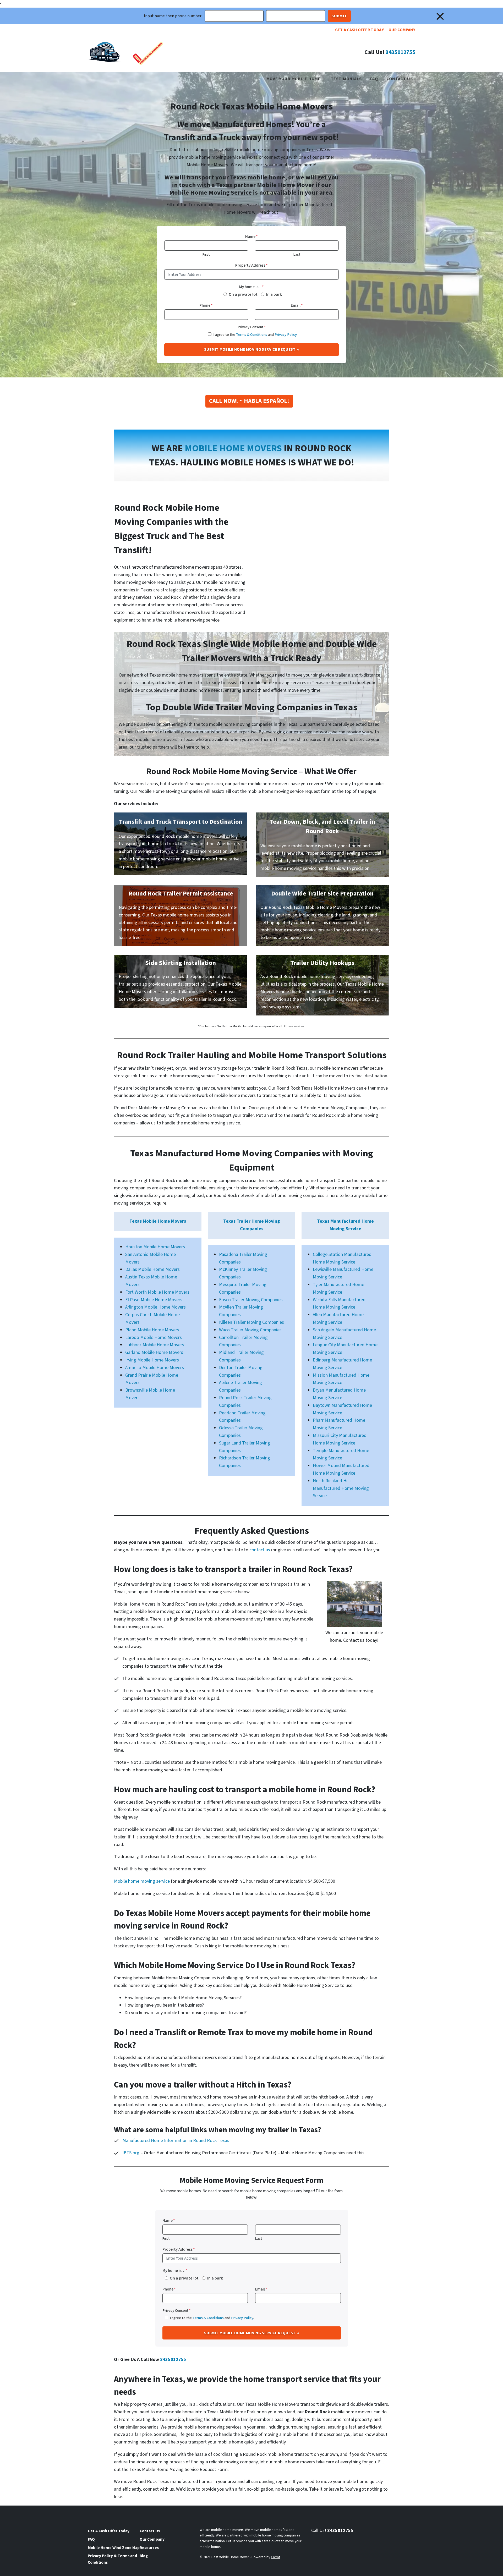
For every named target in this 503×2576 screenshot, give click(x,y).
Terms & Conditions (252, 335)
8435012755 (400, 52)
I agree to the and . (255, 335)
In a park (274, 294)
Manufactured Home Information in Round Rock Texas (176, 2141)
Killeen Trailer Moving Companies (251, 1322)
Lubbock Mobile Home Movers (155, 1345)
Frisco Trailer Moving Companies (251, 1300)
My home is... (251, 287)
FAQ (374, 79)
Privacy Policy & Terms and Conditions (112, 2559)
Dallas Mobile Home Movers (152, 1269)
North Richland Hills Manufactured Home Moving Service (341, 1488)
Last (297, 254)
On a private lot (243, 294)
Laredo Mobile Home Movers (154, 1338)
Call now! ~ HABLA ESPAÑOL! (249, 401)
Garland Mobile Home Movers (154, 1352)
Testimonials (346, 79)
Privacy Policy (286, 335)
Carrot (275, 2557)
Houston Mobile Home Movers (155, 1247)
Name (251, 237)
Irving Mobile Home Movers (152, 1360)
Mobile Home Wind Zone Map (114, 2548)
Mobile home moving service (142, 1881)
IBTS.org (131, 2153)
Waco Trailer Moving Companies (250, 1330)
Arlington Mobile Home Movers (155, 1307)
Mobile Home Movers (233, 448)
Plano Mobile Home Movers (152, 1330)
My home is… (175, 2271)
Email (297, 305)
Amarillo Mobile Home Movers (155, 1368)
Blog (144, 2556)
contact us (260, 1550)
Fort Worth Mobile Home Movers (157, 1292)
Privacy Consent (252, 327)
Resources (149, 2548)
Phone (206, 305)
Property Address (251, 265)
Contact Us (400, 79)
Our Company (402, 30)
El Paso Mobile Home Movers (154, 1300)
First (206, 254)
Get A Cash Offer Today (359, 30)
